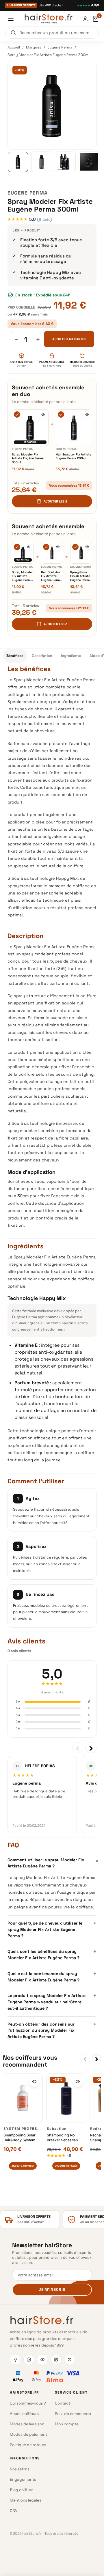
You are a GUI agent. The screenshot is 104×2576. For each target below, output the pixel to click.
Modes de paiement (28, 2434)
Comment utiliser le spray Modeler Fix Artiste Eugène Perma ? (52, 1863)
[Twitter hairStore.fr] (70, 2360)
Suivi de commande (73, 2414)
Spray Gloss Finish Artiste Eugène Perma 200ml (80, 576)
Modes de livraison (27, 2424)
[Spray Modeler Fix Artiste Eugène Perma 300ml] (30, 428)
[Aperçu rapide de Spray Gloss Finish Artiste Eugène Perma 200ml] (87, 547)
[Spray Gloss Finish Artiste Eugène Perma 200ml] (81, 553)
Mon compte (67, 2424)
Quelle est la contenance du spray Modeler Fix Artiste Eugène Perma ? (52, 1976)
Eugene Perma (60, 47)
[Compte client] (85, 19)
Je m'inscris (52, 2290)
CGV (14, 2511)
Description (42, 656)
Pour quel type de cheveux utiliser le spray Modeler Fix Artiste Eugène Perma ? (52, 1929)
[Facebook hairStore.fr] (15, 2360)
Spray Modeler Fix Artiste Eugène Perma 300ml (28, 458)
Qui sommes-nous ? (28, 2403)
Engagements (23, 2479)
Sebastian (57, 2129)
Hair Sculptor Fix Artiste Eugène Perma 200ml (74, 456)
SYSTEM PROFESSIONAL (28, 2129)
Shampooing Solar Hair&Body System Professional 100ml (20, 2138)
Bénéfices (15, 656)
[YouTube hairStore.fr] (42, 2360)
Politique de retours (28, 2445)
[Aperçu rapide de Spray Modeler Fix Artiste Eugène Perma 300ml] (43, 414)
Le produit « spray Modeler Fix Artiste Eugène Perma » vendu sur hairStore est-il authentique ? (52, 2001)
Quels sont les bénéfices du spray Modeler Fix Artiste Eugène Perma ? (52, 1954)
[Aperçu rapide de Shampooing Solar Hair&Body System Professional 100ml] (34, 2082)
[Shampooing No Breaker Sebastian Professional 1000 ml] (66, 2098)
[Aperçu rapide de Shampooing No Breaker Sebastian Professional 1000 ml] (78, 2082)
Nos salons (20, 2469)
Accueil (14, 47)
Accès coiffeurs (24, 2414)
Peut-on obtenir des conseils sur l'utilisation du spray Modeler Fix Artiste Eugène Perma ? (52, 2030)
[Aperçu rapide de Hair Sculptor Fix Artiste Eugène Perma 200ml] (87, 414)
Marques (34, 47)
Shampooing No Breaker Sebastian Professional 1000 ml (65, 2138)
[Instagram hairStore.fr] (29, 2360)
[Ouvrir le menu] (11, 19)
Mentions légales (26, 2500)
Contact (63, 2403)
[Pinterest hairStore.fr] (56, 2360)
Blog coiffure (22, 2490)
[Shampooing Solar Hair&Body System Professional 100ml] (23, 2098)
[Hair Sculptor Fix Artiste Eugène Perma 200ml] (74, 428)
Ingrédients (71, 656)
